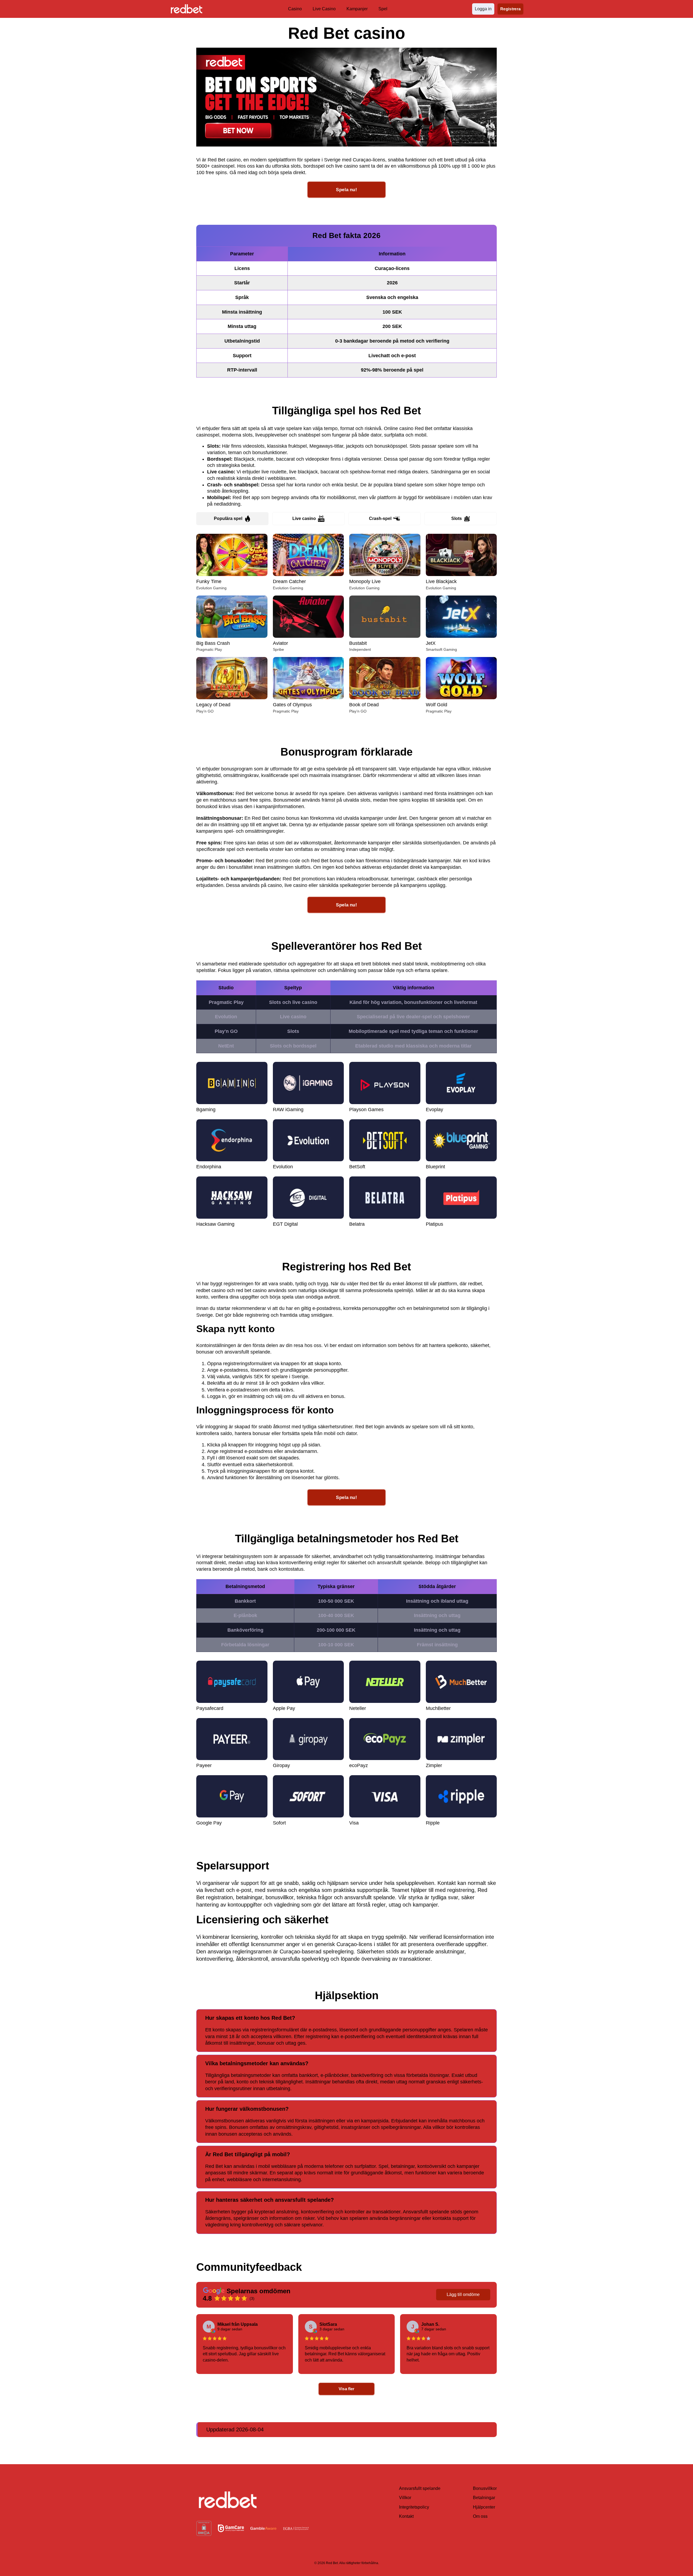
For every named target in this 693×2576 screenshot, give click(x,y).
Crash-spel (380, 518)
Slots (457, 518)
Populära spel (228, 518)
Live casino (304, 518)
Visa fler (347, 2389)
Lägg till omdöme (463, 2294)
